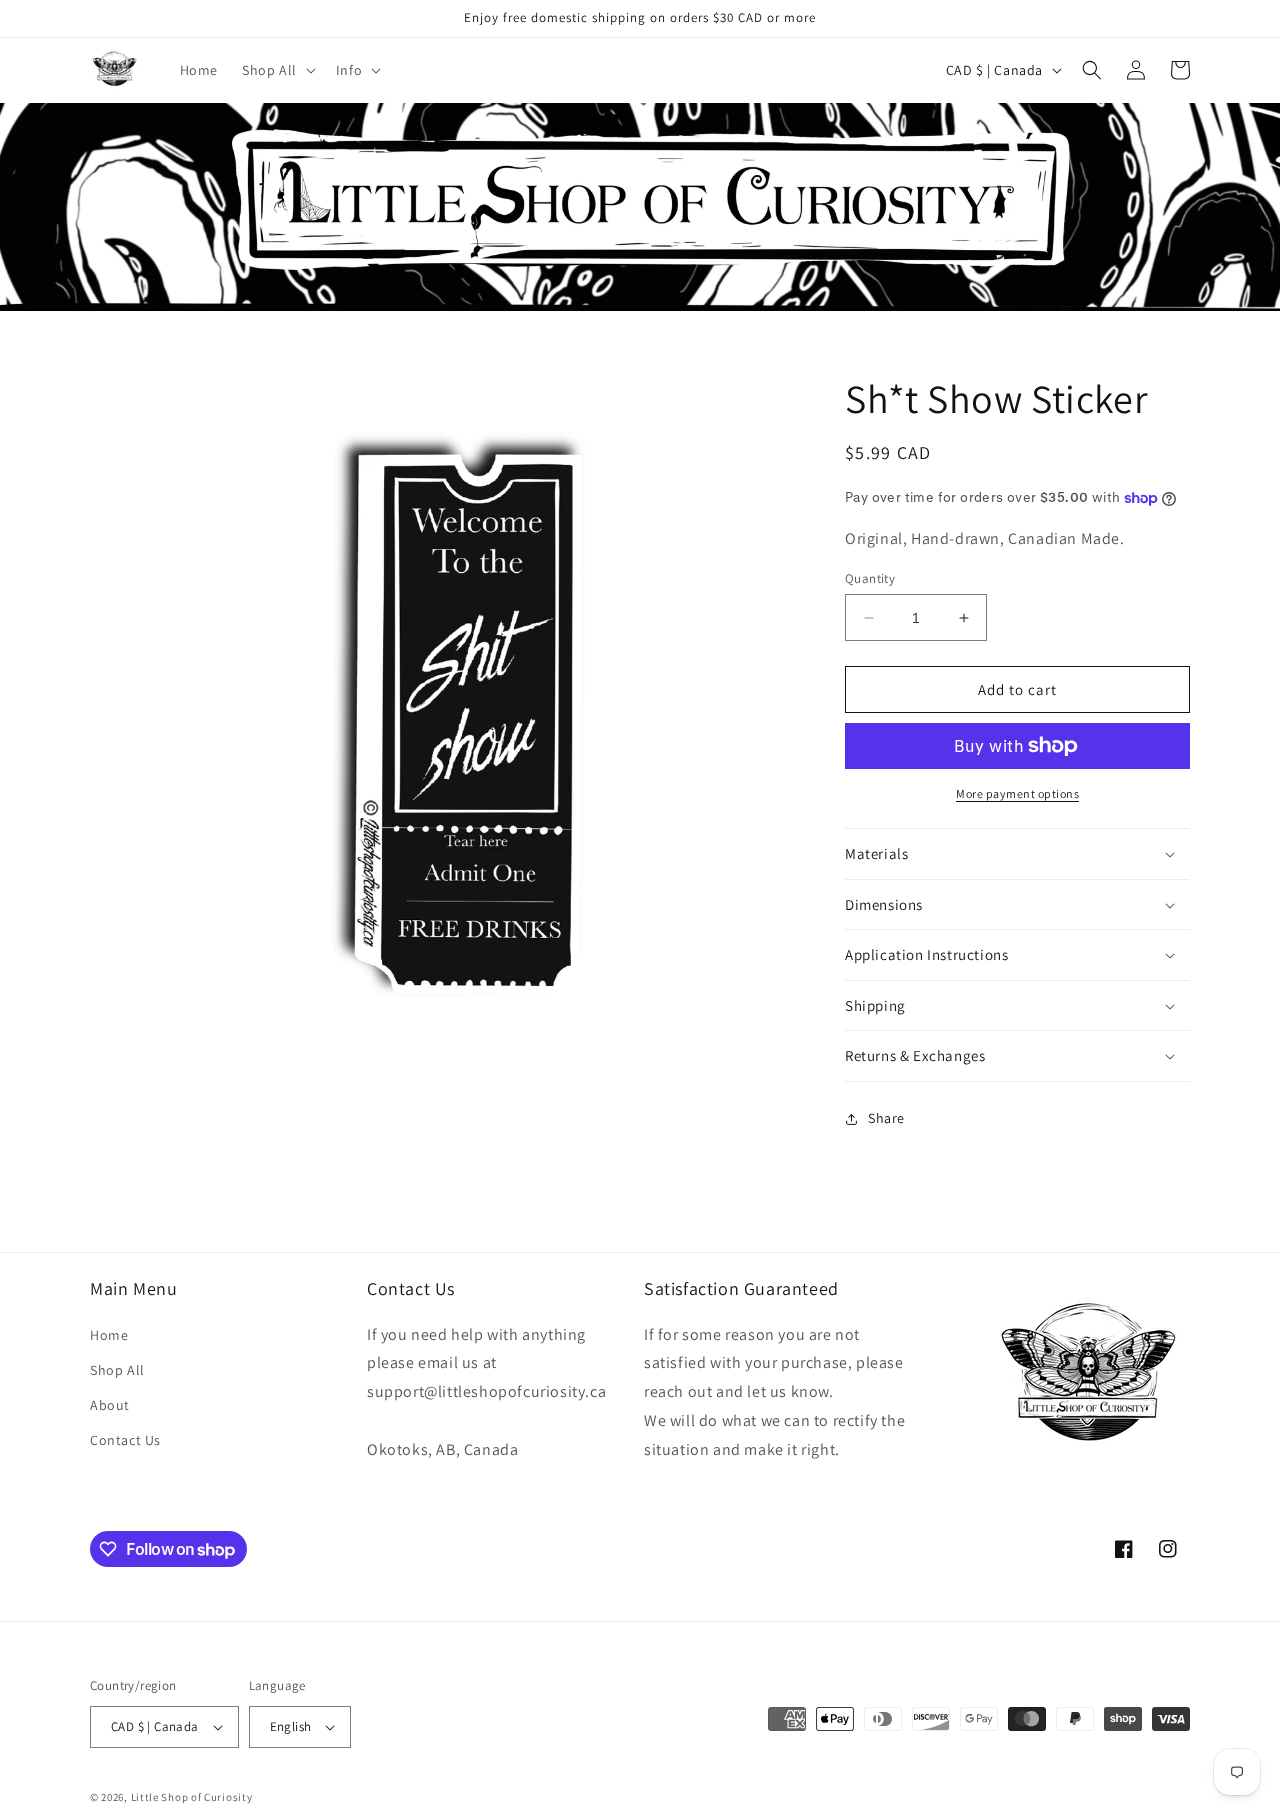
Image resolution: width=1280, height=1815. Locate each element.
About (110, 1405)
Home (109, 1335)
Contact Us (125, 1440)
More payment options (1017, 793)
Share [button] (886, 1118)
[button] (277, 70)
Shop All (117, 1370)
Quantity (870, 578)
